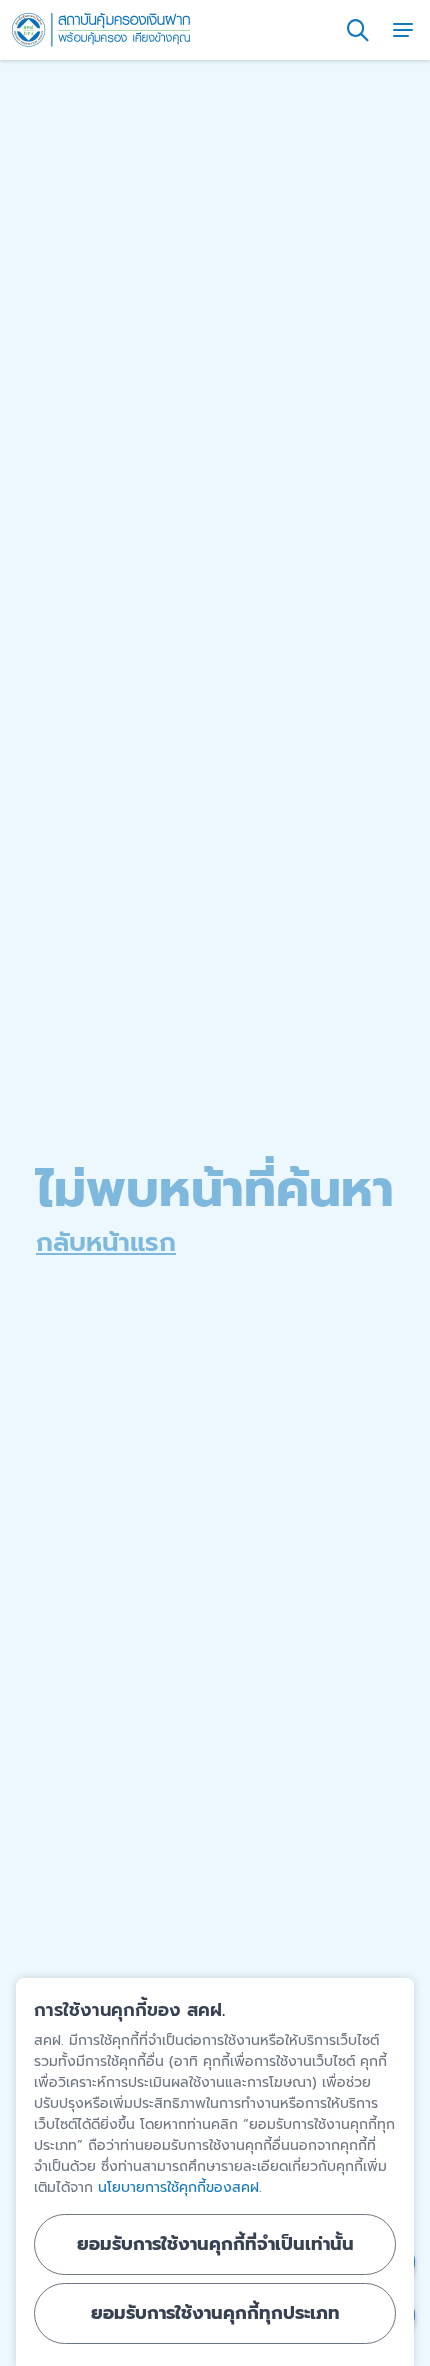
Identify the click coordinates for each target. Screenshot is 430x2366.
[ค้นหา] (358, 30)
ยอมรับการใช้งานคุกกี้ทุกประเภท (215, 2313)
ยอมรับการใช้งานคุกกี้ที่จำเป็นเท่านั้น (215, 2244)
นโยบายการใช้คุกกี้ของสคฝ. (180, 2187)
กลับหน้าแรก (106, 1242)
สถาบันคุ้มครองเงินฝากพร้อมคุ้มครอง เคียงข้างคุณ (101, 30)
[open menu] (403, 30)
